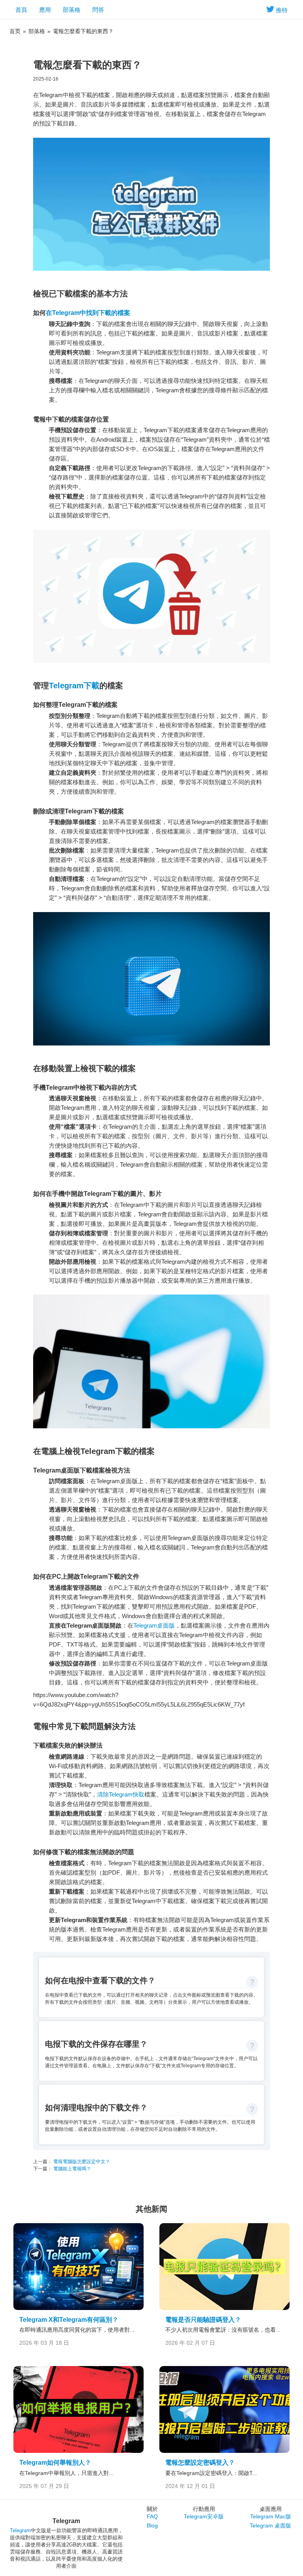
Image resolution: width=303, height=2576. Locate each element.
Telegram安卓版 (204, 2516)
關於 (152, 2509)
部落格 (72, 10)
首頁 (21, 10)
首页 (15, 31)
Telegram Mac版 (271, 2516)
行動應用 (204, 2509)
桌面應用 (271, 2509)
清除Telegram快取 (121, 1794)
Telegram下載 (74, 686)
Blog (152, 2525)
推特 (282, 10)
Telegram (20, 2530)
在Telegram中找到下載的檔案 (88, 313)
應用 (45, 10)
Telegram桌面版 (154, 1625)
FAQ (152, 2516)
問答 (98, 10)
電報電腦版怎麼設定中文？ (81, 2162)
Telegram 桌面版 (270, 2525)
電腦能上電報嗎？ (72, 2169)
